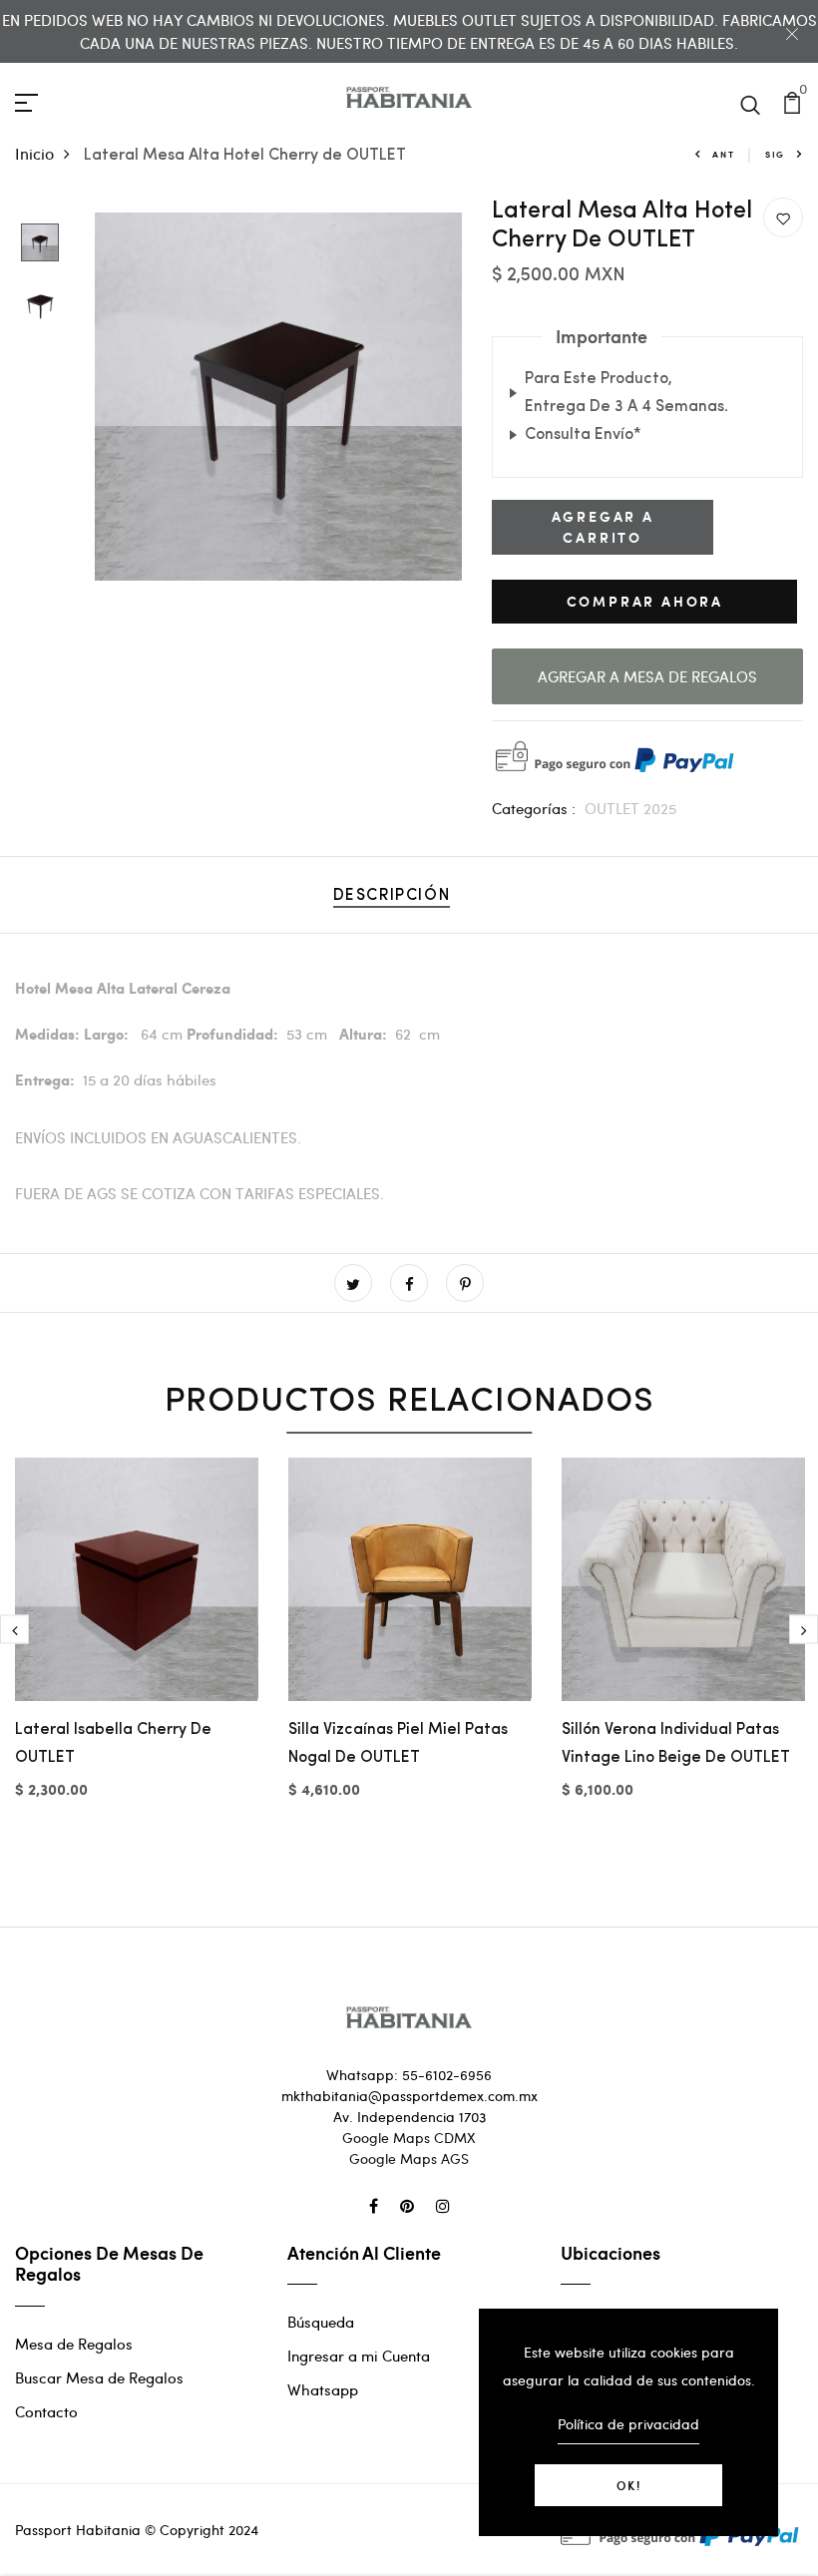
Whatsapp (323, 2389)
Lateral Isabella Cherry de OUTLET (113, 1744)
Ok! (629, 2485)
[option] (40, 244)
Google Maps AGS (409, 2158)
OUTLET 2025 (630, 808)
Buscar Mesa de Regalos (99, 2377)
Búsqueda (321, 2322)
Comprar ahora (645, 601)
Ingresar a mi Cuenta (359, 2356)
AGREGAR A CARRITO (603, 527)
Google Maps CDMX (409, 2138)
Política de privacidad (628, 2424)
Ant (723, 154)
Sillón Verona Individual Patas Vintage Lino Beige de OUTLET (676, 1744)
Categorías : (534, 808)
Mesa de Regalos (74, 2344)
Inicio (34, 153)
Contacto (46, 2411)
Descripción (392, 896)
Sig (775, 154)
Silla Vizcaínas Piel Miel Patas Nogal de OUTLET (398, 1744)
